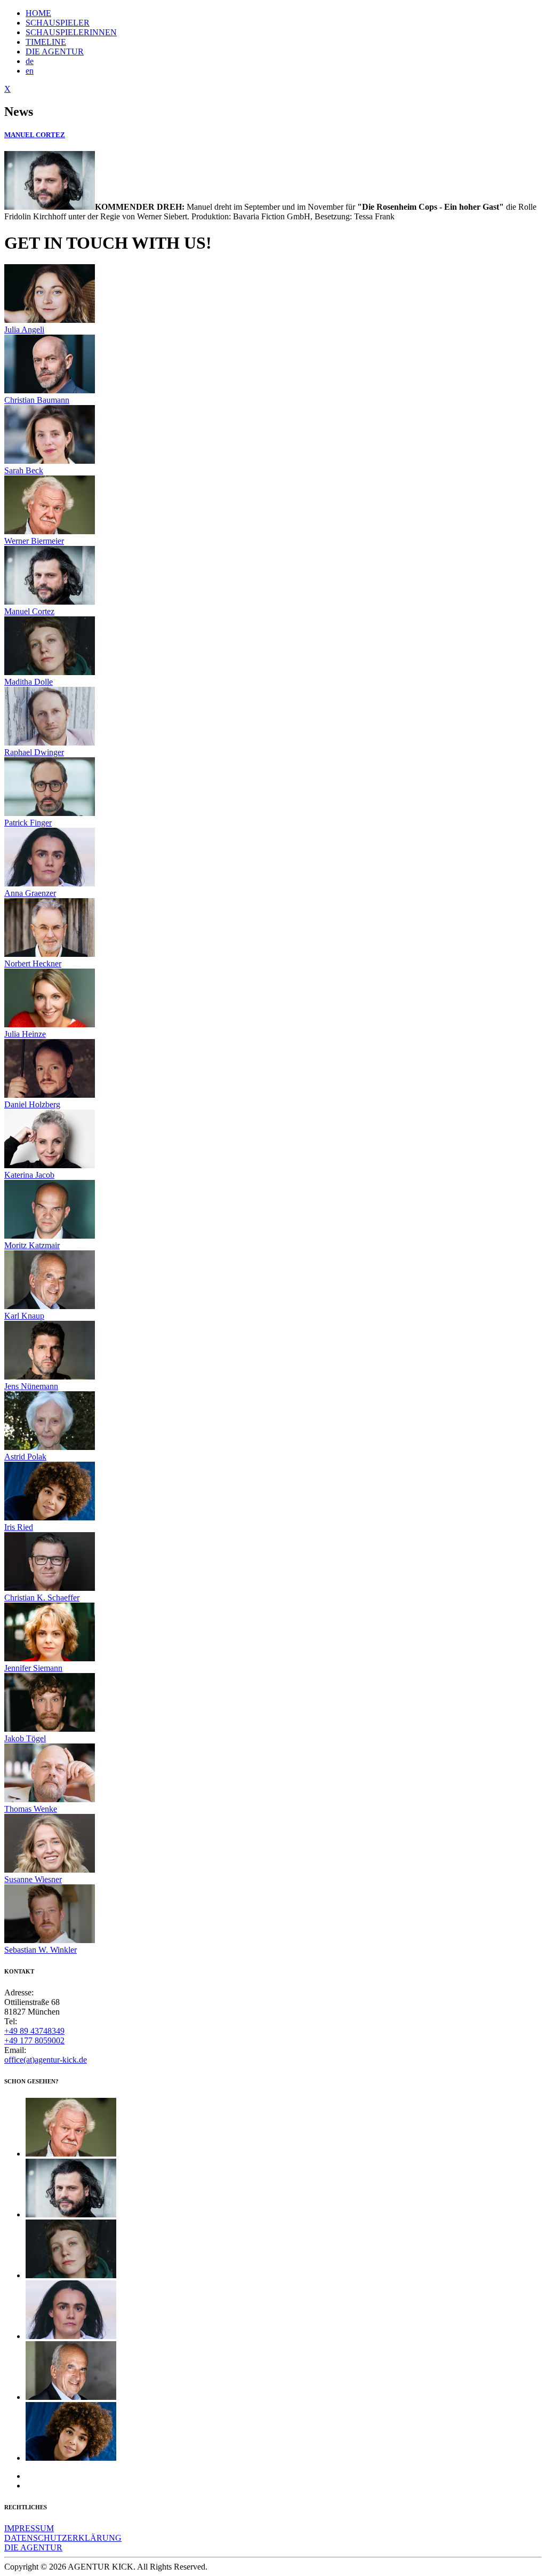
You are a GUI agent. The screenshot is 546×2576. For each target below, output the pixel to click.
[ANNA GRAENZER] (71, 2336)
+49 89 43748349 (34, 2031)
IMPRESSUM (29, 2528)
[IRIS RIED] (71, 2458)
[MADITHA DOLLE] (71, 2275)
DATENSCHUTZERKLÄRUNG (63, 2538)
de (30, 61)
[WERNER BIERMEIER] (71, 2154)
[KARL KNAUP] (71, 2397)
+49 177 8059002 (34, 2040)
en (30, 71)
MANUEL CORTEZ (35, 135)
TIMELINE (46, 42)
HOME (38, 13)
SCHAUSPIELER (58, 23)
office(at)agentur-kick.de (46, 2060)
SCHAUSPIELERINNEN (71, 32)
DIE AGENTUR (55, 51)
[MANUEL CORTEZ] (71, 2214)
